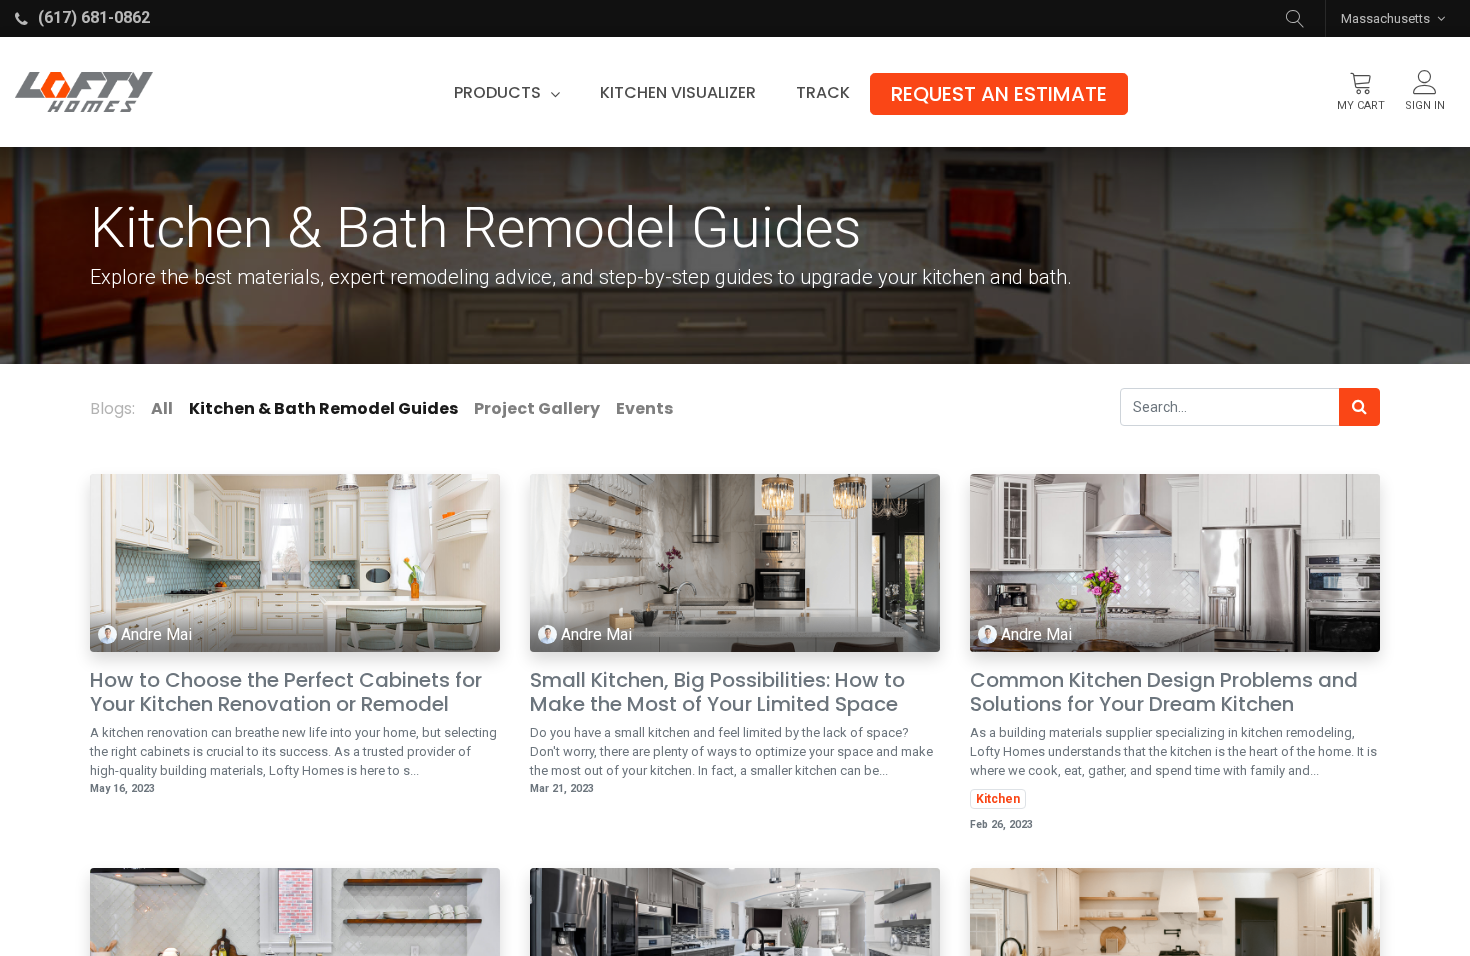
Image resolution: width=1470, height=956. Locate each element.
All (162, 408)
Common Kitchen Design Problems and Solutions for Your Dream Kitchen (1164, 692)
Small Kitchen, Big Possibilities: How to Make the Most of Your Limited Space (717, 692)
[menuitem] (678, 93)
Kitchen (998, 799)
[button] (1295, 18)
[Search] (1359, 407)
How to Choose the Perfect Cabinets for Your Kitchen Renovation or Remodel (286, 692)
